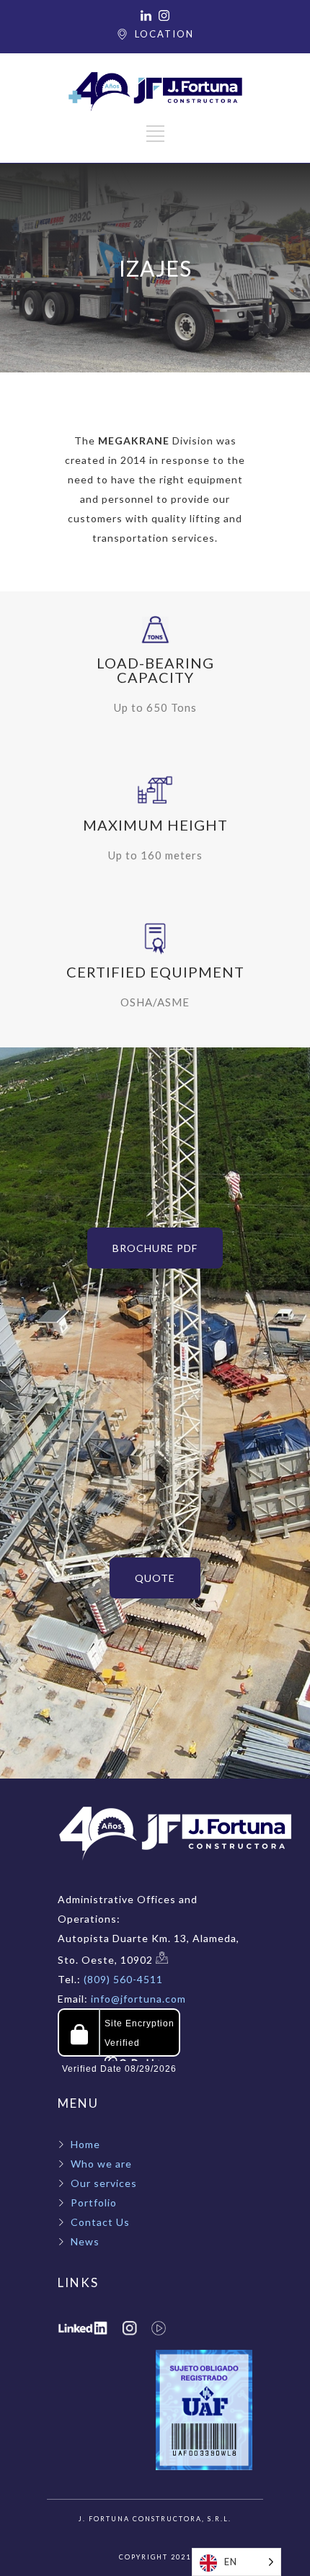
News (85, 2241)
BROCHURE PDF (155, 1248)
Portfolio (94, 2202)
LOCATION (164, 34)
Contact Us (100, 2222)
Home (85, 2144)
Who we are (101, 2164)
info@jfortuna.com (137, 1999)
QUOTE (155, 1578)
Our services (104, 2183)
